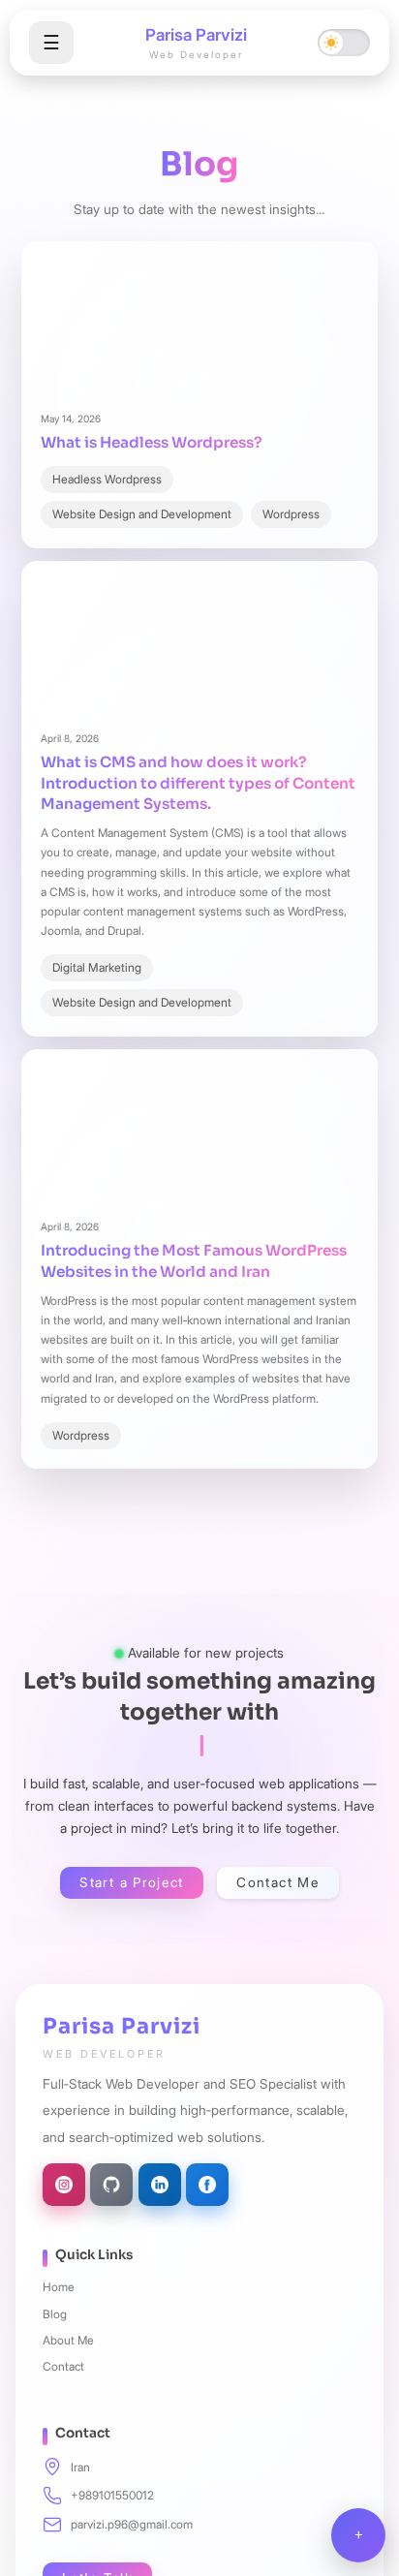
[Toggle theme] (344, 43)
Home (59, 2287)
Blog (55, 2314)
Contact (63, 2366)
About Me (68, 2340)
